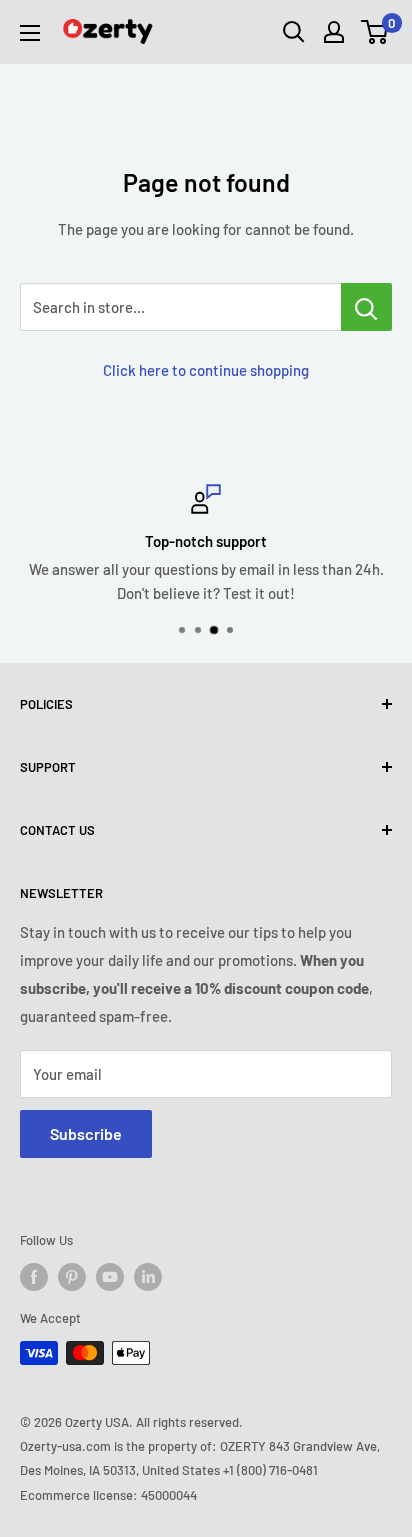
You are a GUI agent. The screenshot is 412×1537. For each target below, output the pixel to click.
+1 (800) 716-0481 (270, 1470)
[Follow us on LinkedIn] (148, 1277)
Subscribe (86, 1133)
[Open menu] (30, 33)
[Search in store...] (366, 307)
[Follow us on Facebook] (34, 1277)
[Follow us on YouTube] (110, 1277)
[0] (375, 32)
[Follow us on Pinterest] (72, 1277)
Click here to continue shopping (206, 370)
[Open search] (294, 32)
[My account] (334, 32)
